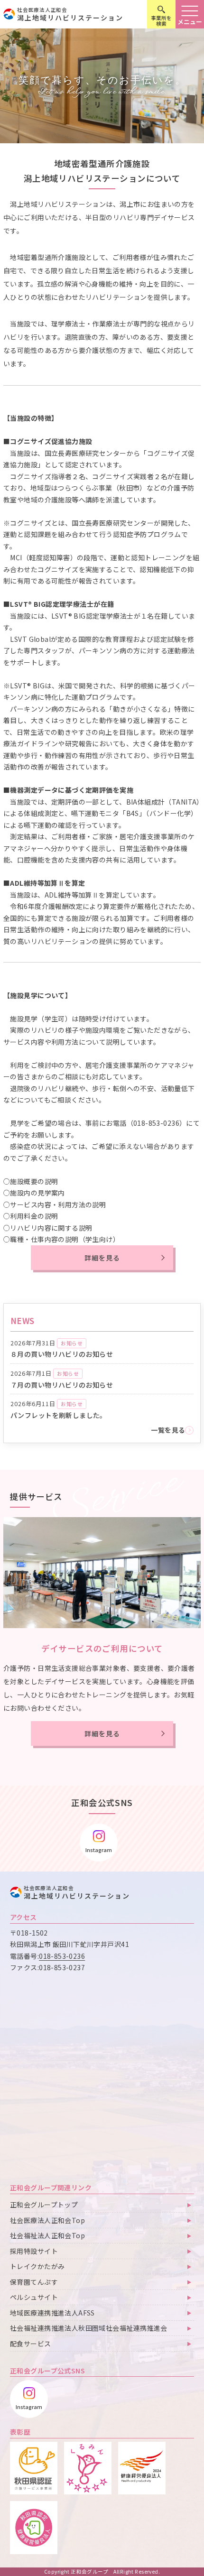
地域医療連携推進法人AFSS (52, 2313)
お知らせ (72, 1343)
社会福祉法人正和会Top (47, 2235)
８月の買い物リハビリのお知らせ (62, 1354)
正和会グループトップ (44, 2205)
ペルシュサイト (34, 2297)
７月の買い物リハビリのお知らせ (62, 1385)
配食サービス (31, 2344)
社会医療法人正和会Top (47, 2220)
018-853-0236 (62, 1956)
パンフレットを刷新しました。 (59, 1415)
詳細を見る (102, 1258)
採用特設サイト (34, 2251)
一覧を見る (168, 1430)
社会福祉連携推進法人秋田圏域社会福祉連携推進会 (89, 2328)
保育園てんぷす (34, 2282)
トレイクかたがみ (37, 2266)
